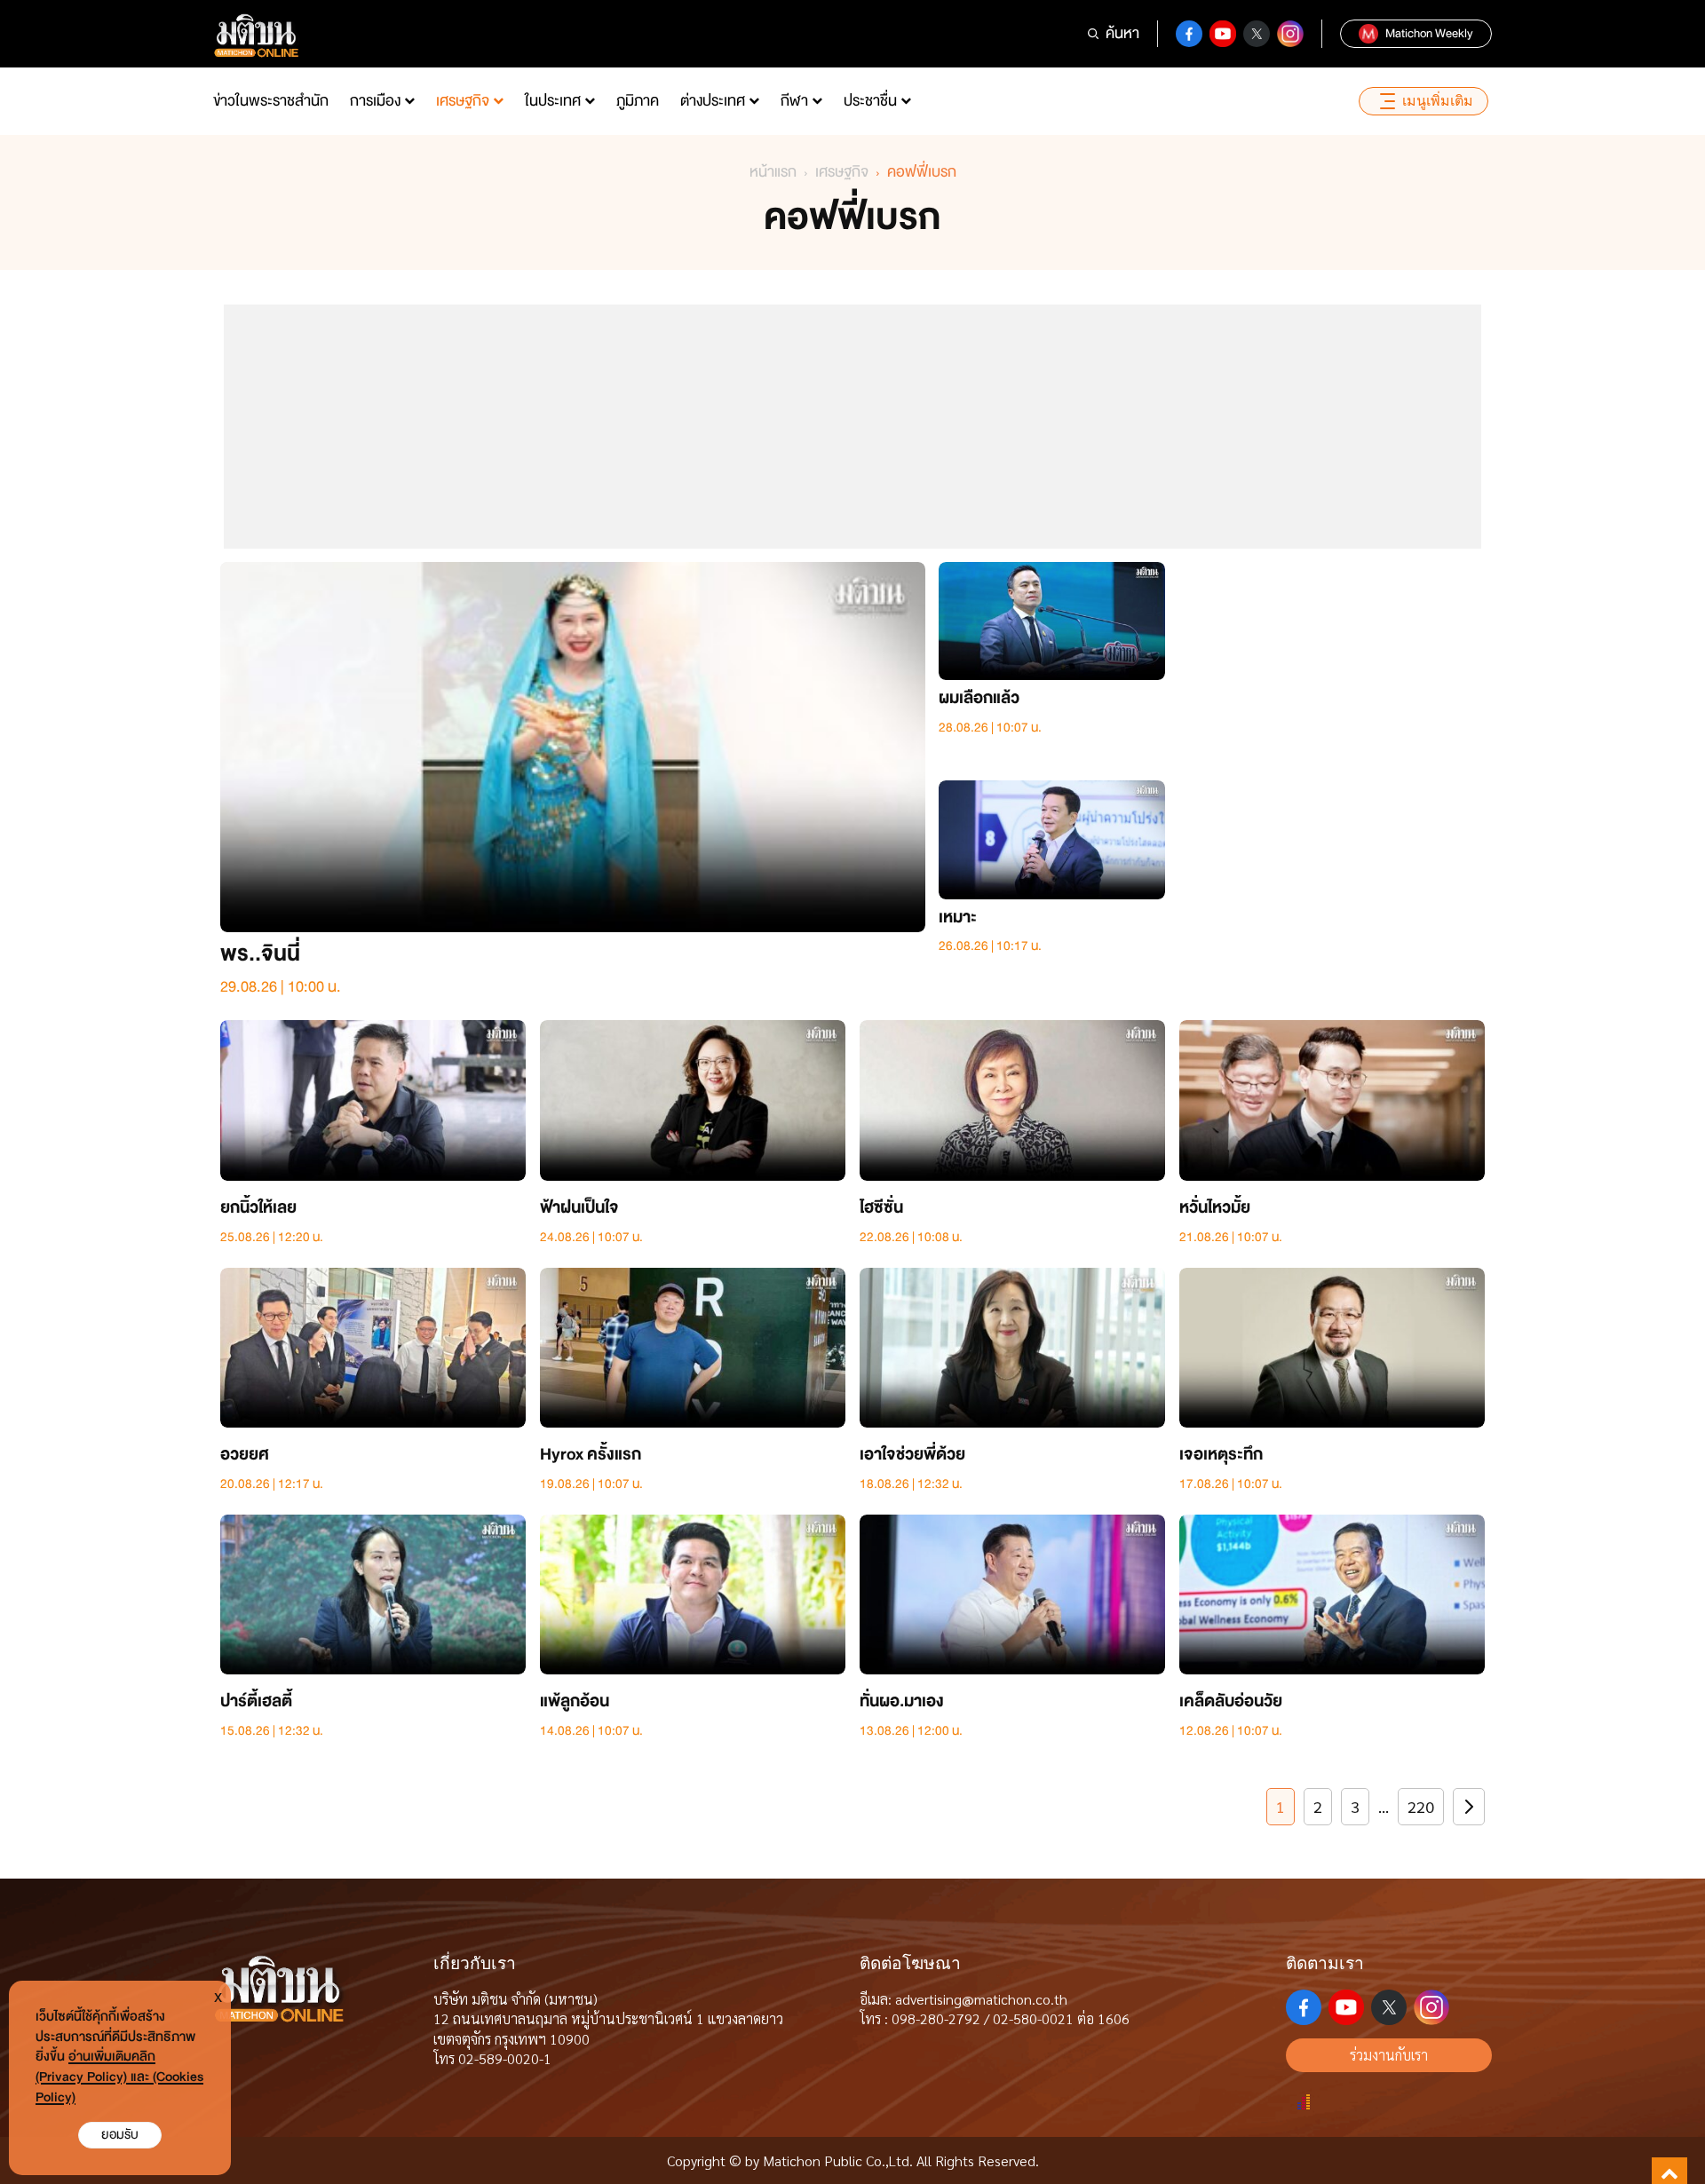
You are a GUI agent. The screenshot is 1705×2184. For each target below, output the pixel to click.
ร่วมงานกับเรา (1389, 2055)
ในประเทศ (553, 101)
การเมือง (375, 101)
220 (1421, 1806)
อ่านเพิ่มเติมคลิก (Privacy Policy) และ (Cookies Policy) (119, 2077)
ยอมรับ (120, 2135)
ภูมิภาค (638, 101)
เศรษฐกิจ (463, 101)
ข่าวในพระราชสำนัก (271, 101)
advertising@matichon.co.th (981, 1999)
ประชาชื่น (870, 101)
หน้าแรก (773, 172)
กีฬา (794, 101)
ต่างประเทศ (713, 101)
